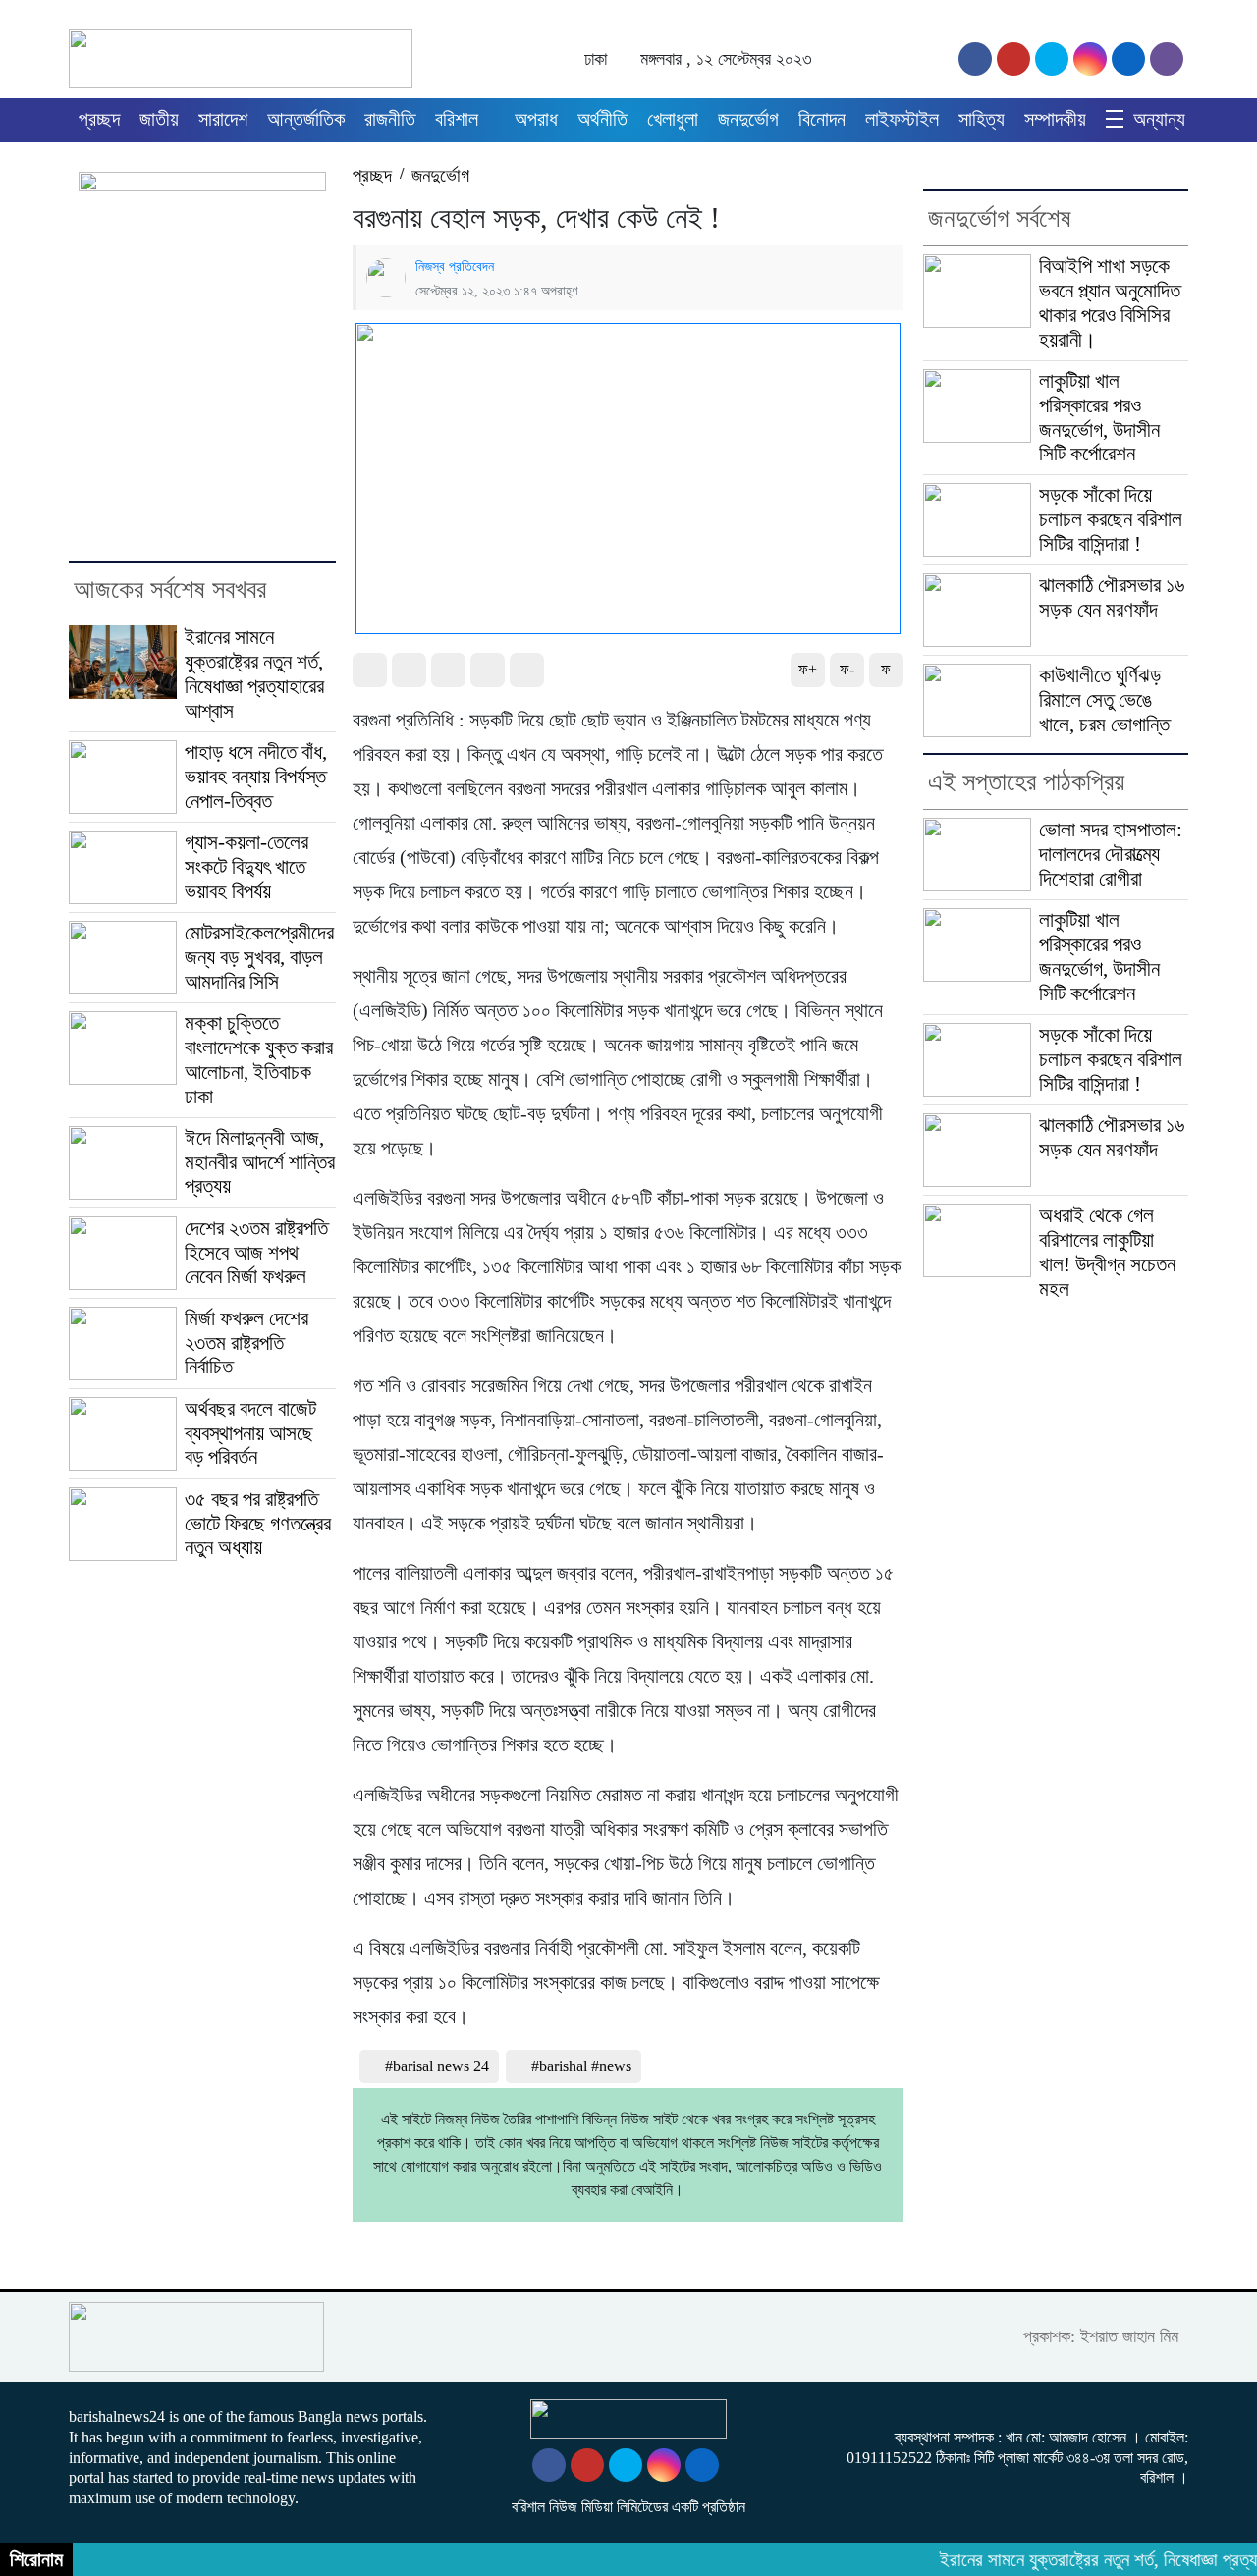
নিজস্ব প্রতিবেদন (455, 266)
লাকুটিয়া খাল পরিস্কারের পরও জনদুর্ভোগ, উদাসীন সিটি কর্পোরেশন (1099, 418)
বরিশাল (457, 119)
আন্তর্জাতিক (306, 119)
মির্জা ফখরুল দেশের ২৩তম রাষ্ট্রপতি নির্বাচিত (246, 1343)
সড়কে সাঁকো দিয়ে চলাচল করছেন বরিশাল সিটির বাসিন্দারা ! (1111, 519)
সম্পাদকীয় (1055, 119)
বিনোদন (822, 119)
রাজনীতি (390, 119)
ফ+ (808, 669)
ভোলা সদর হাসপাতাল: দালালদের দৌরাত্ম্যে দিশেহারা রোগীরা (1111, 854)
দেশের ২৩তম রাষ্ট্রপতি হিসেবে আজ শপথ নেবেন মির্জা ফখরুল (256, 1253)
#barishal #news (581, 2066)
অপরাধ (536, 119)
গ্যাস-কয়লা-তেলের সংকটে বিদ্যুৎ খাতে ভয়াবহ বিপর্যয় (246, 867)
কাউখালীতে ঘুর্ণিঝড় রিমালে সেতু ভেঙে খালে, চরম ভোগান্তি (1104, 700)
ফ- (847, 669)
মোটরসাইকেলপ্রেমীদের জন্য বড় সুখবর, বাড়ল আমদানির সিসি (259, 957)
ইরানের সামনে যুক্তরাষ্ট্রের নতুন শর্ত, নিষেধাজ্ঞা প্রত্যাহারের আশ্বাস (254, 674)
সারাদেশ (223, 119)
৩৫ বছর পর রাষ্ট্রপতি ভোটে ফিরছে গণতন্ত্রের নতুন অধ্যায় (258, 1524)
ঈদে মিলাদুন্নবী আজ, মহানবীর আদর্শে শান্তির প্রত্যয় (260, 1162)
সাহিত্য (982, 119)
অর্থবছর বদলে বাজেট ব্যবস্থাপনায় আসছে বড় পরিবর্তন (250, 1433)
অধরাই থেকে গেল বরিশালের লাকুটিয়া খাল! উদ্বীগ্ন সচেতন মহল (1107, 1252)
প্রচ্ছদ (99, 119)
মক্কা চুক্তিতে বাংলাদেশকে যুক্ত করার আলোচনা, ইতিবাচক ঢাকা (259, 1060)
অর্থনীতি (602, 119)
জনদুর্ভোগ (748, 119)
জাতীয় (159, 119)
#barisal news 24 (437, 2066)
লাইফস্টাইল (902, 119)
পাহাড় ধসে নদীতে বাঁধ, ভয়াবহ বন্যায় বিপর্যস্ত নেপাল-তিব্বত (256, 777)
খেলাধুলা (673, 119)
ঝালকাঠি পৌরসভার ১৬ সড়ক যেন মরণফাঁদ (1112, 597)
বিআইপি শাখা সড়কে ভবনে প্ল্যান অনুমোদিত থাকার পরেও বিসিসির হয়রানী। (1110, 303)
